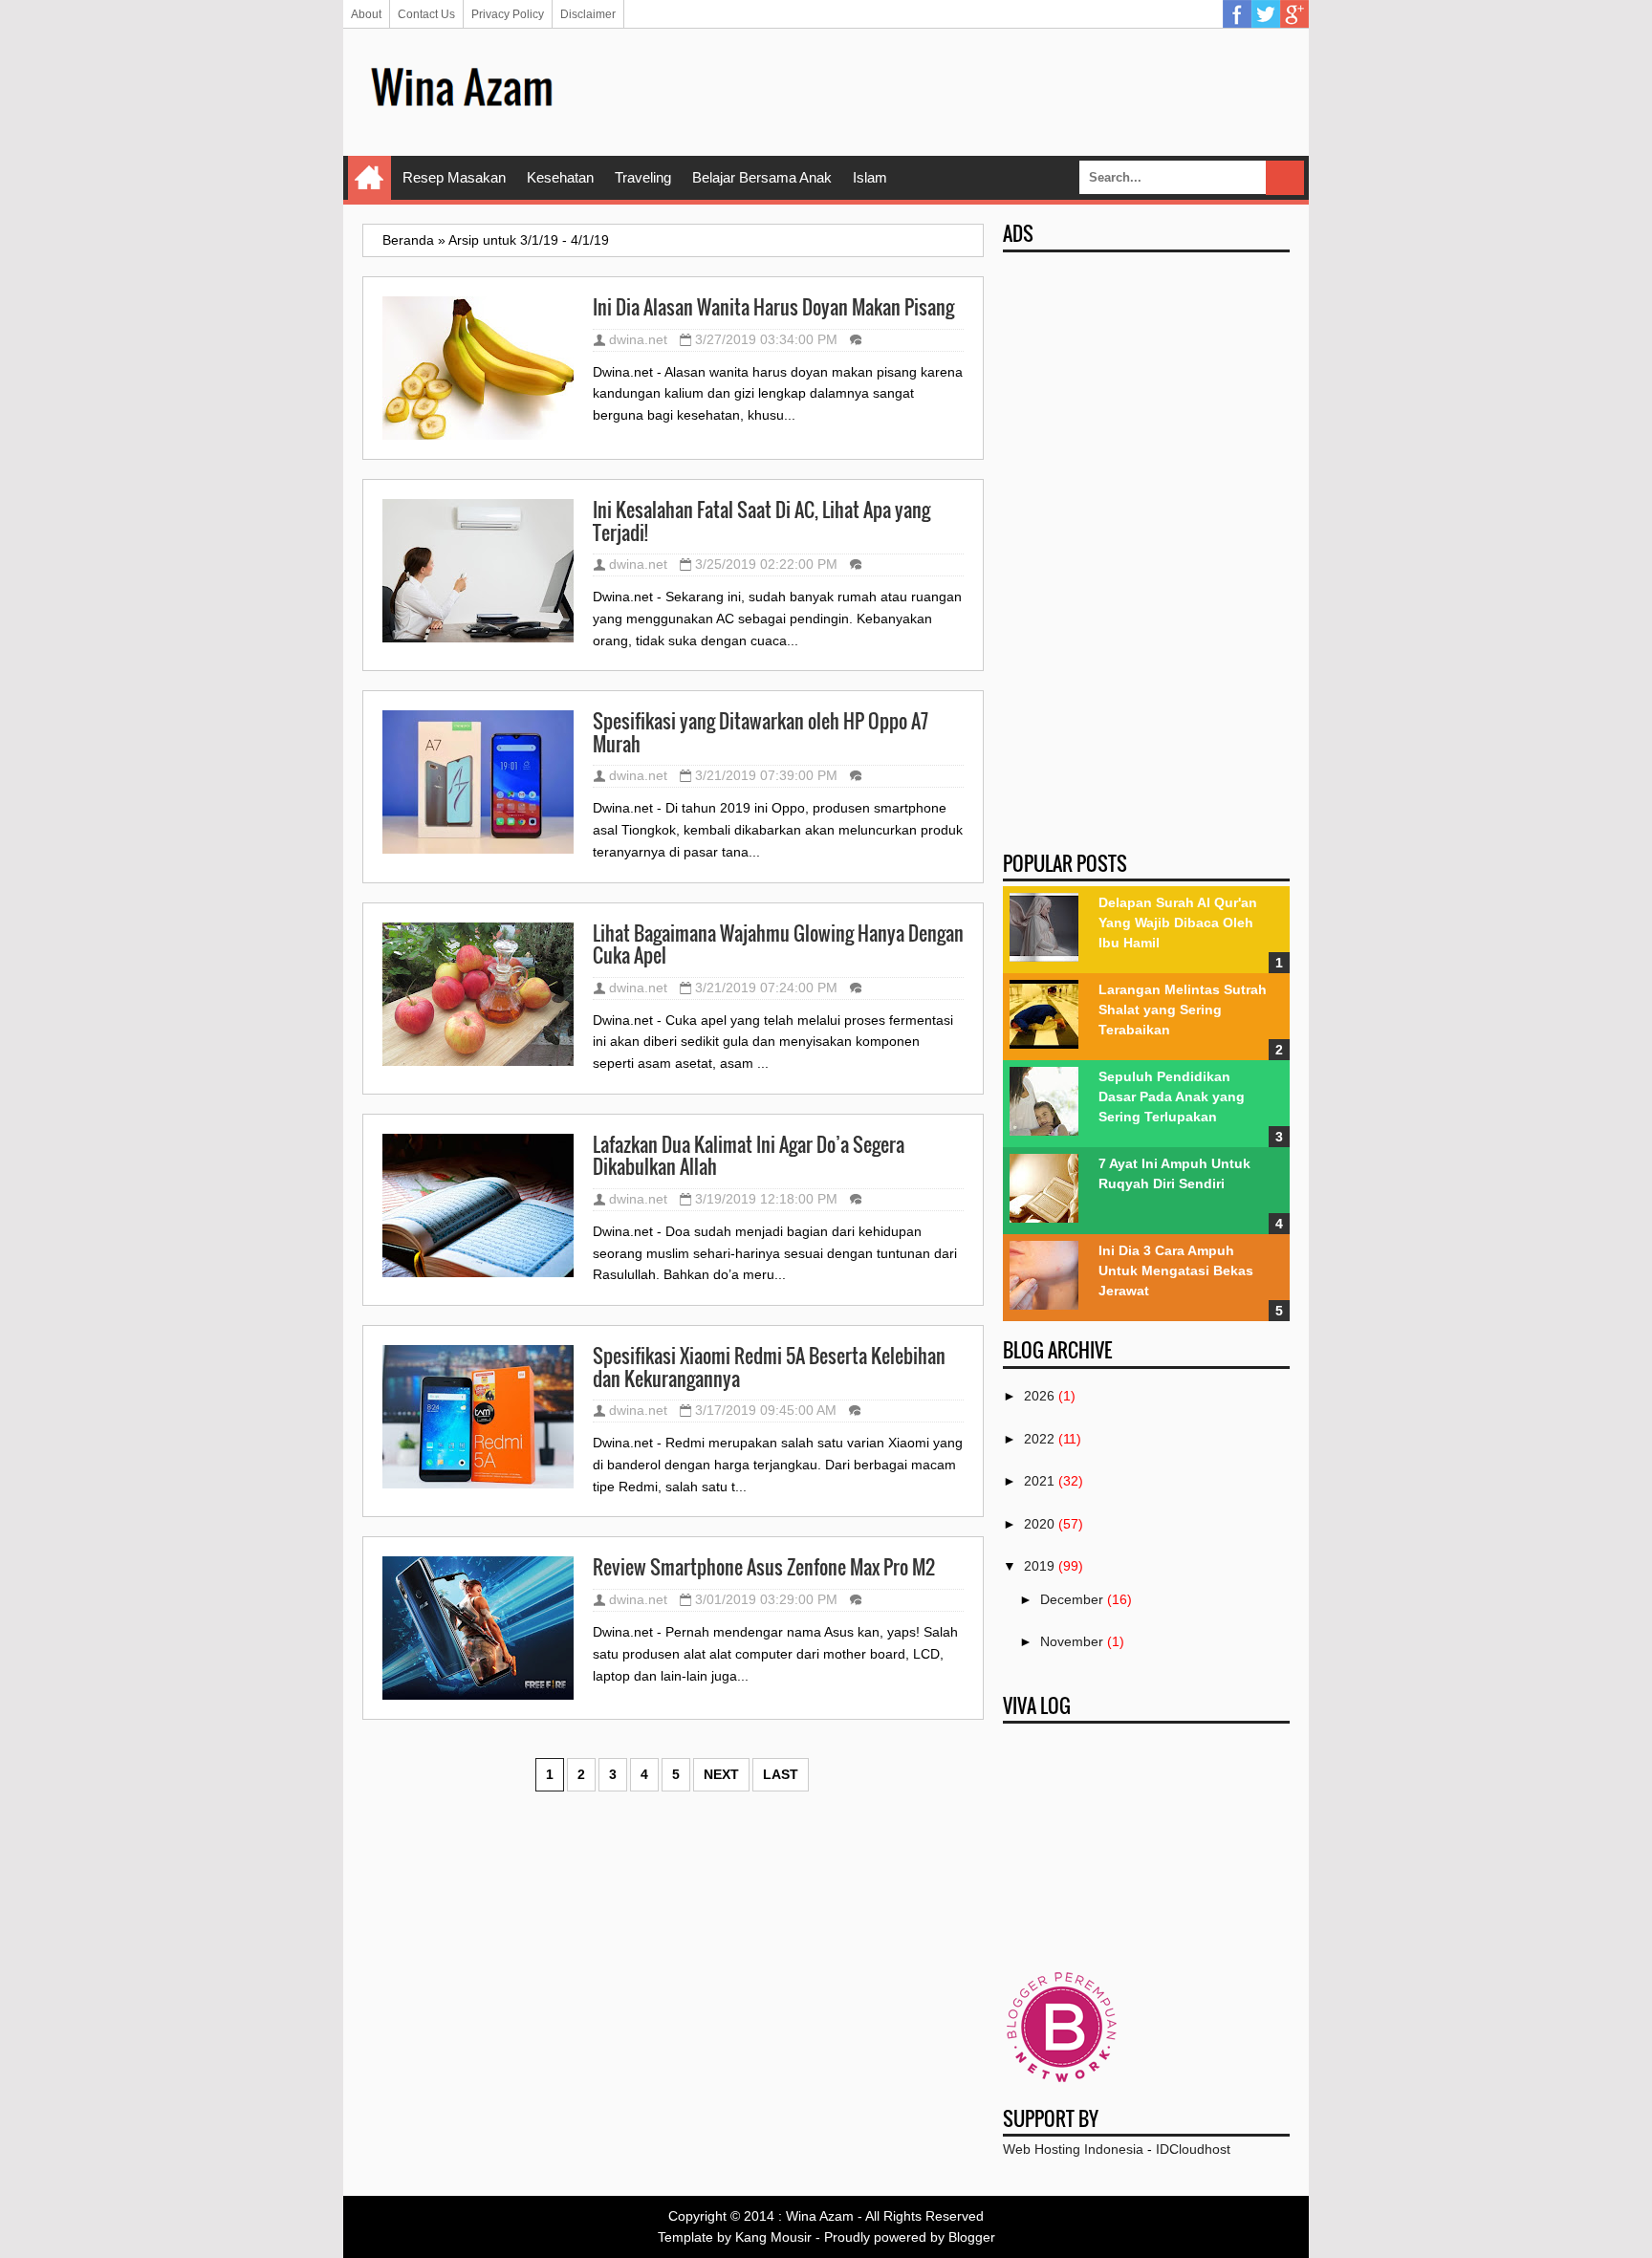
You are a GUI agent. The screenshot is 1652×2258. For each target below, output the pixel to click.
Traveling (643, 177)
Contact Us (426, 14)
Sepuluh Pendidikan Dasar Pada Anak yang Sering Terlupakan (1172, 1096)
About (366, 14)
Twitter (1266, 14)
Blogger (972, 2237)
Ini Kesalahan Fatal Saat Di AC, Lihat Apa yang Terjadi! (761, 521)
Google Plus (1294, 14)
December (1072, 1599)
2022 (1039, 1439)
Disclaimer (588, 14)
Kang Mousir (773, 2237)
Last (781, 1774)
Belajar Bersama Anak (762, 177)
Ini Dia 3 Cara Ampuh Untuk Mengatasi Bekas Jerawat (1176, 1270)
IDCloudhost (1193, 2149)
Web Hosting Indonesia (1073, 2149)
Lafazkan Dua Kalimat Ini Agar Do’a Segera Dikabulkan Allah (749, 1156)
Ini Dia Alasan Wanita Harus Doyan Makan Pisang (773, 308)
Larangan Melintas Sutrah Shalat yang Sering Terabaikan (1183, 1010)
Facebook (1237, 14)
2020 (1039, 1524)
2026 (1039, 1396)
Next (721, 1774)
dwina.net (638, 339)
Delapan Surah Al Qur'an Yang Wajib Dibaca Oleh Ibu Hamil (1178, 923)
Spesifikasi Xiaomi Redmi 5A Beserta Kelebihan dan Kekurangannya (769, 1368)
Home (370, 178)
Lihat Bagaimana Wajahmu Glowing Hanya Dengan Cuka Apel (778, 945)
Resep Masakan (454, 177)
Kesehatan (560, 177)
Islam (870, 177)
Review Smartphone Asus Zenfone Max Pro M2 (764, 1568)
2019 (1039, 1566)
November (1072, 1641)
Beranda (408, 240)
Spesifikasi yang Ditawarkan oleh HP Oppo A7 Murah (761, 733)
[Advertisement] (942, 91)
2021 (1039, 1481)
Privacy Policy (508, 14)
